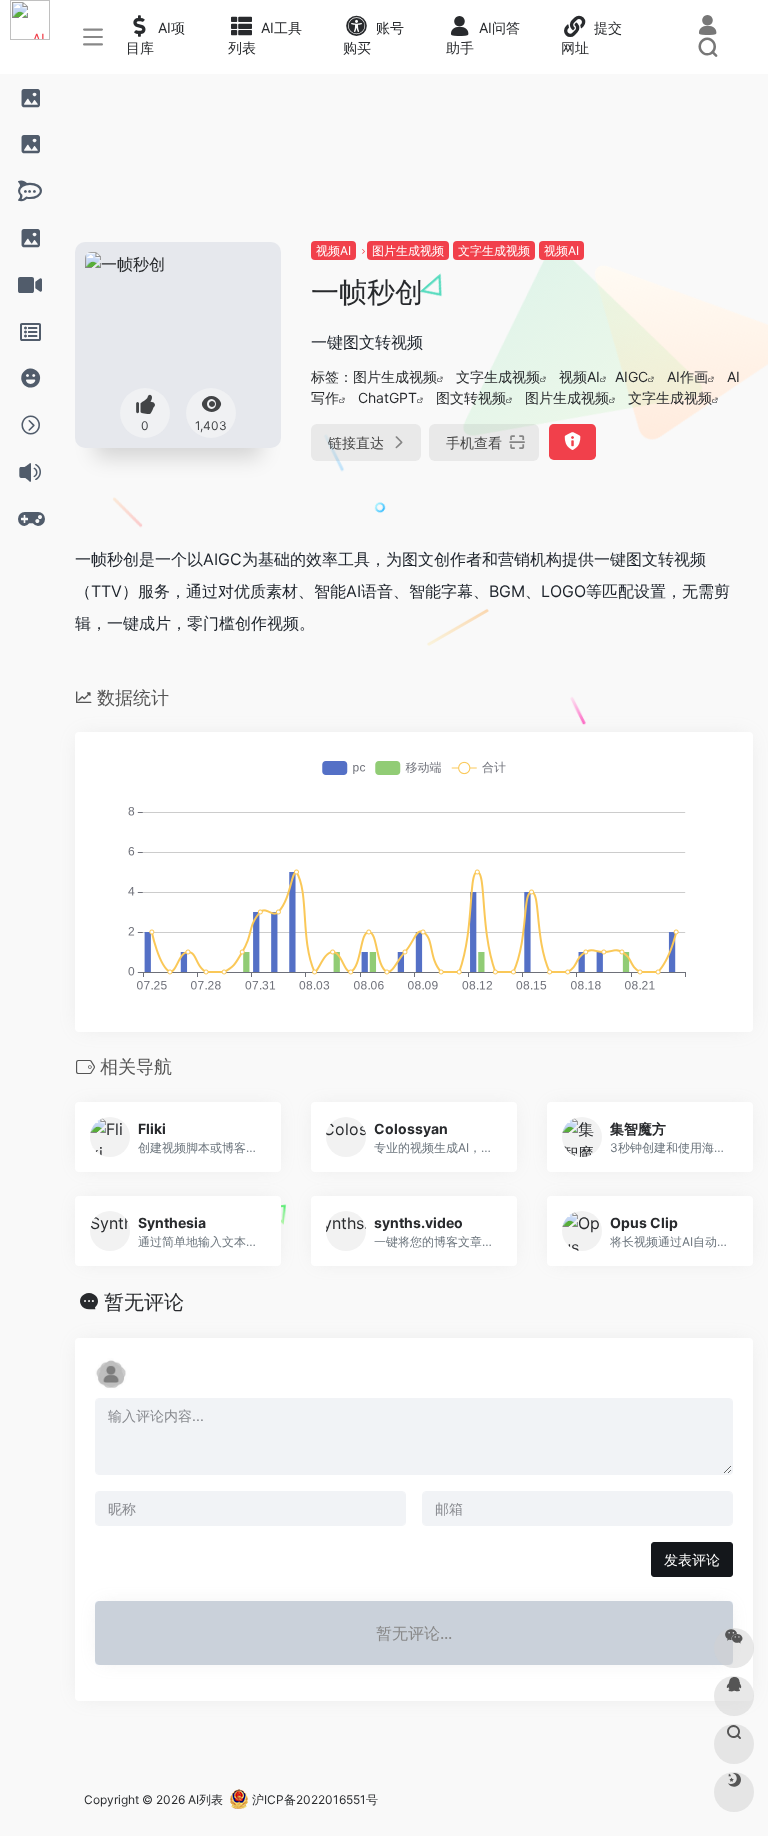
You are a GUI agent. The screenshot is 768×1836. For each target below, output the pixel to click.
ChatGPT (387, 397)
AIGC (631, 376)
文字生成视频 (494, 250)
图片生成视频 (408, 250)
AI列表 (205, 1799)
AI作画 (687, 376)
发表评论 (692, 1559)
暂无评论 (144, 1302)
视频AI (333, 250)
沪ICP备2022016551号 (313, 1799)
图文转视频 (471, 397)
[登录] (707, 27)
